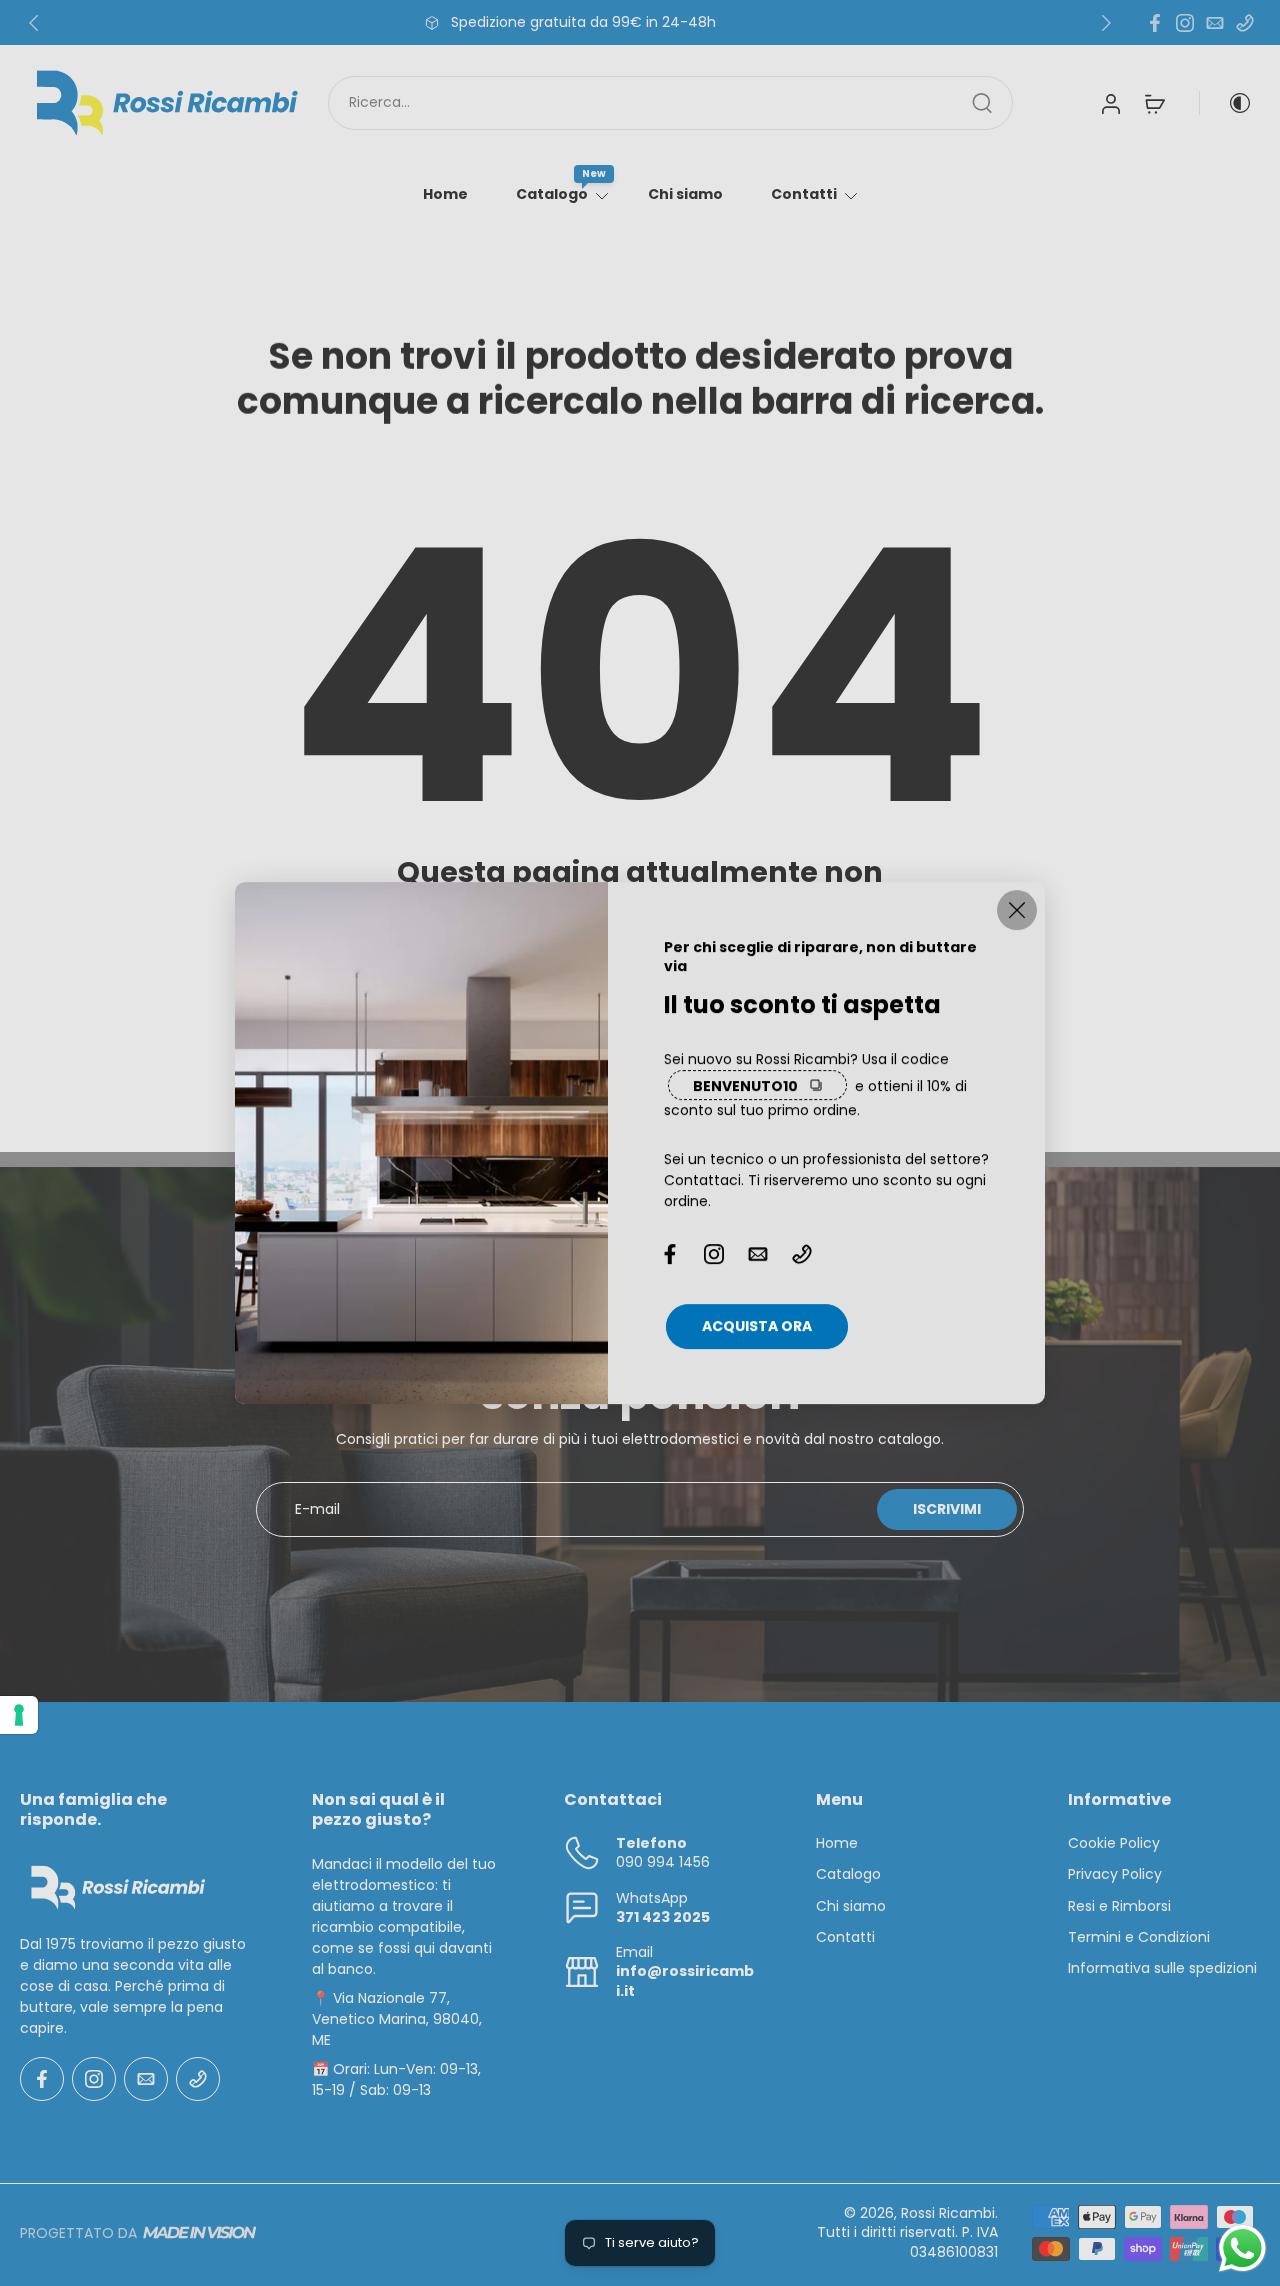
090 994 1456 (663, 1863)
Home (445, 194)
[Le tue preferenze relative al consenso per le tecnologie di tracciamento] (19, 1715)
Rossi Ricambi (948, 2214)
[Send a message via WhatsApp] (1242, 2248)
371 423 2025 (663, 1917)
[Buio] (1226, 103)
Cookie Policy (1114, 1844)
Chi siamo (685, 194)
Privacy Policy (1115, 1875)
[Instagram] (1185, 23)
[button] (136, 1810)
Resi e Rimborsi (1119, 1906)
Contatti (804, 194)
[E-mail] (1215, 23)
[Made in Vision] (199, 2234)
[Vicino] (1017, 910)
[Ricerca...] (982, 103)
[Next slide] (1106, 23)
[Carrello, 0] (1155, 103)
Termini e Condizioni (1139, 1937)
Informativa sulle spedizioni (1162, 1969)
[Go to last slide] (34, 23)
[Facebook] (1155, 23)
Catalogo (552, 194)
